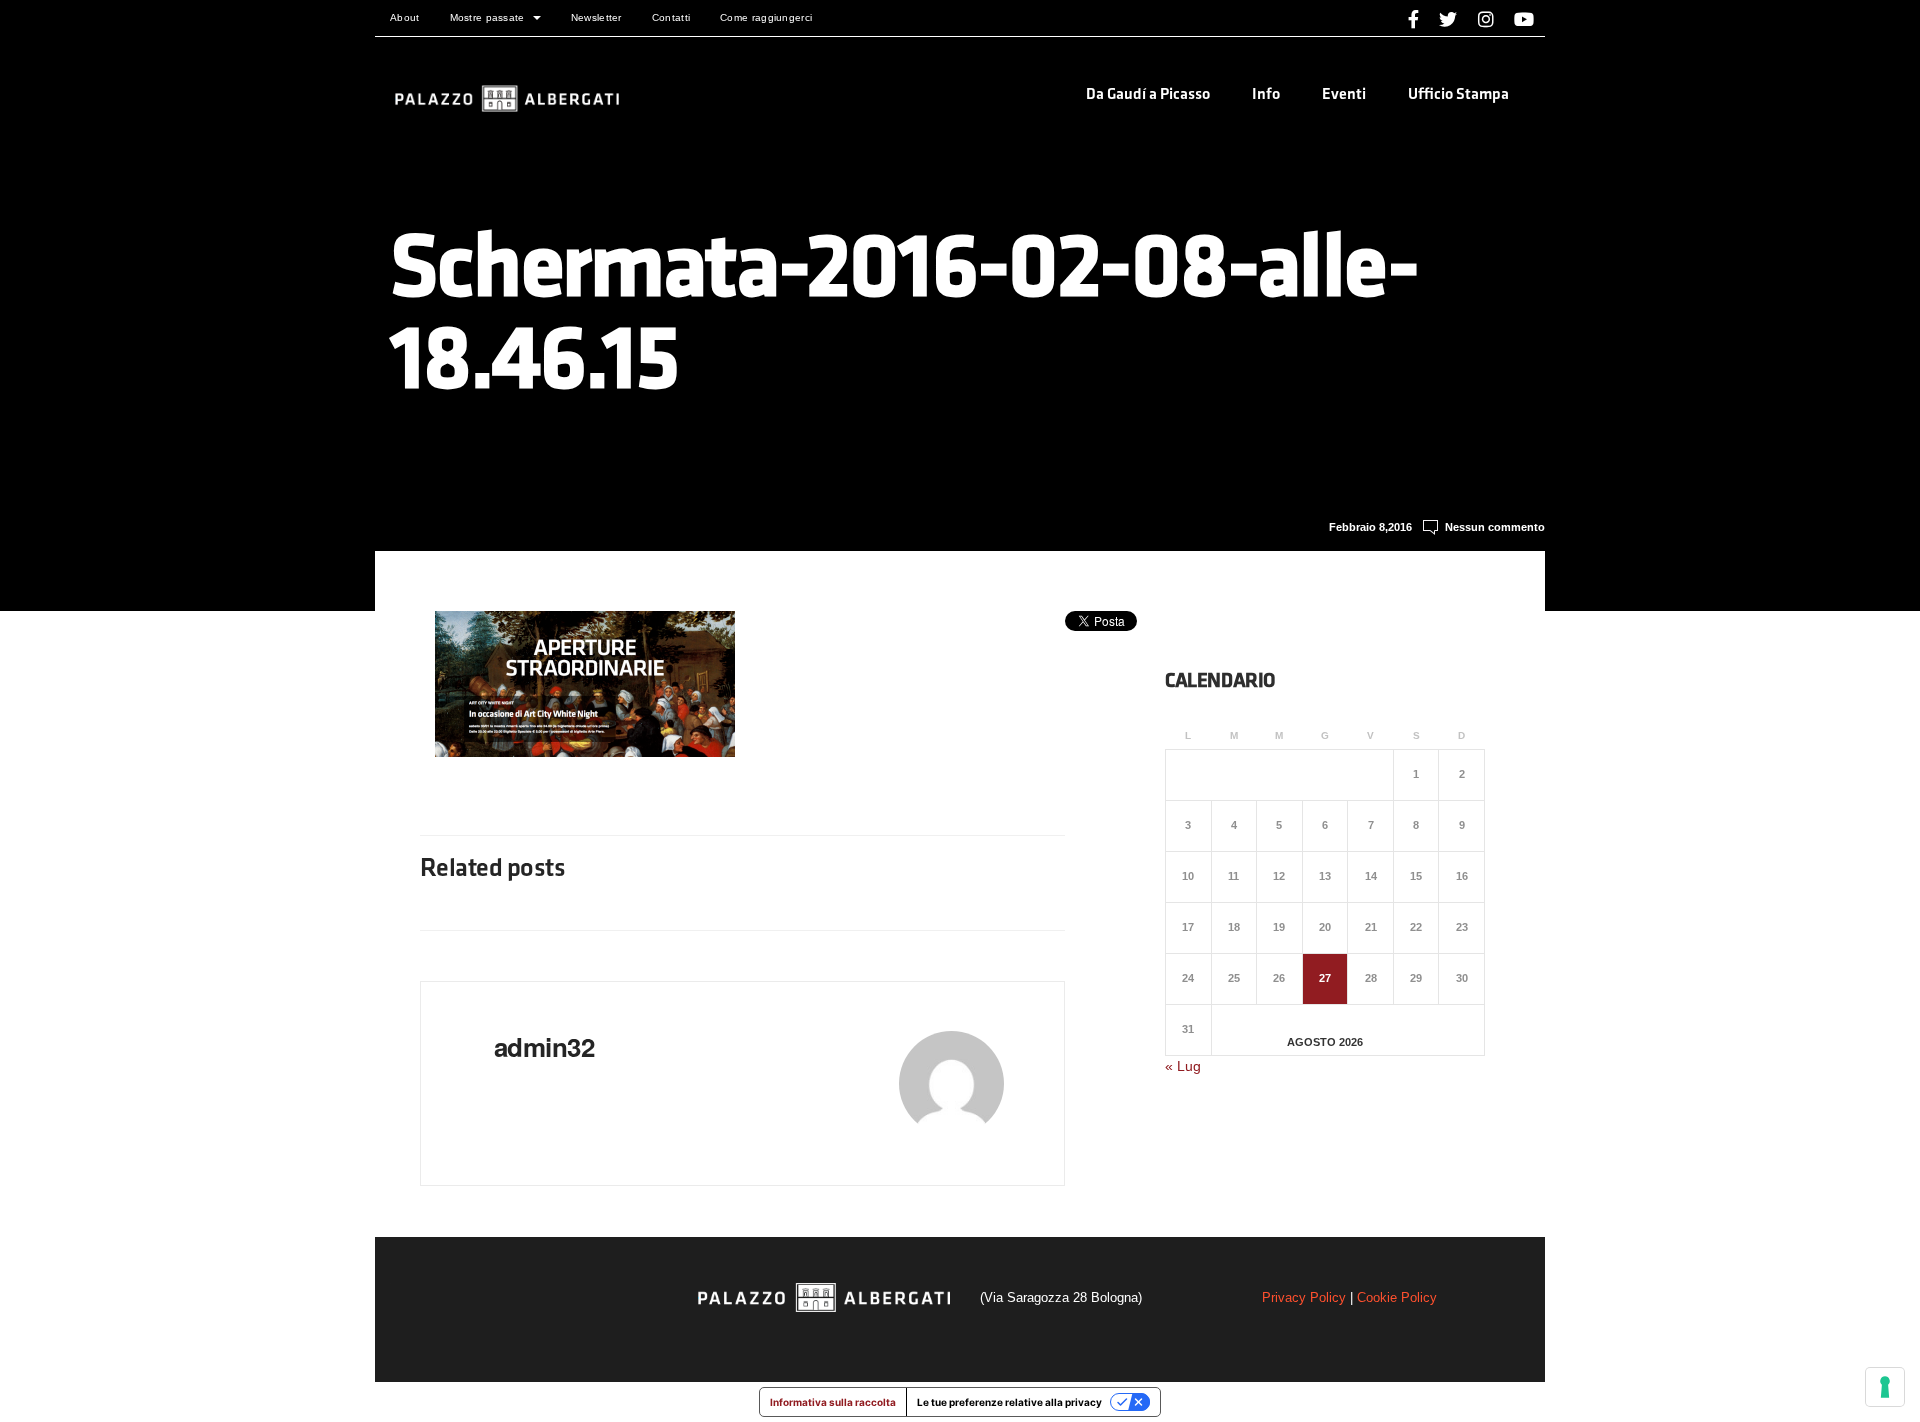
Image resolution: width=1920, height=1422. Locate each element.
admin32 (544, 1046)
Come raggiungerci (766, 17)
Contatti (671, 17)
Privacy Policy (1304, 1297)
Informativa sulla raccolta (833, 1402)
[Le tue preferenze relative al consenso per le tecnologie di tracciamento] (1885, 1387)
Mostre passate (487, 17)
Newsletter (596, 17)
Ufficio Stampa (1458, 95)
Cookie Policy (1397, 1297)
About (405, 17)
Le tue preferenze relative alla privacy (1009, 1402)
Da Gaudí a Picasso (1148, 95)
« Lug (1183, 1066)
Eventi (1344, 95)
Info (1266, 95)
